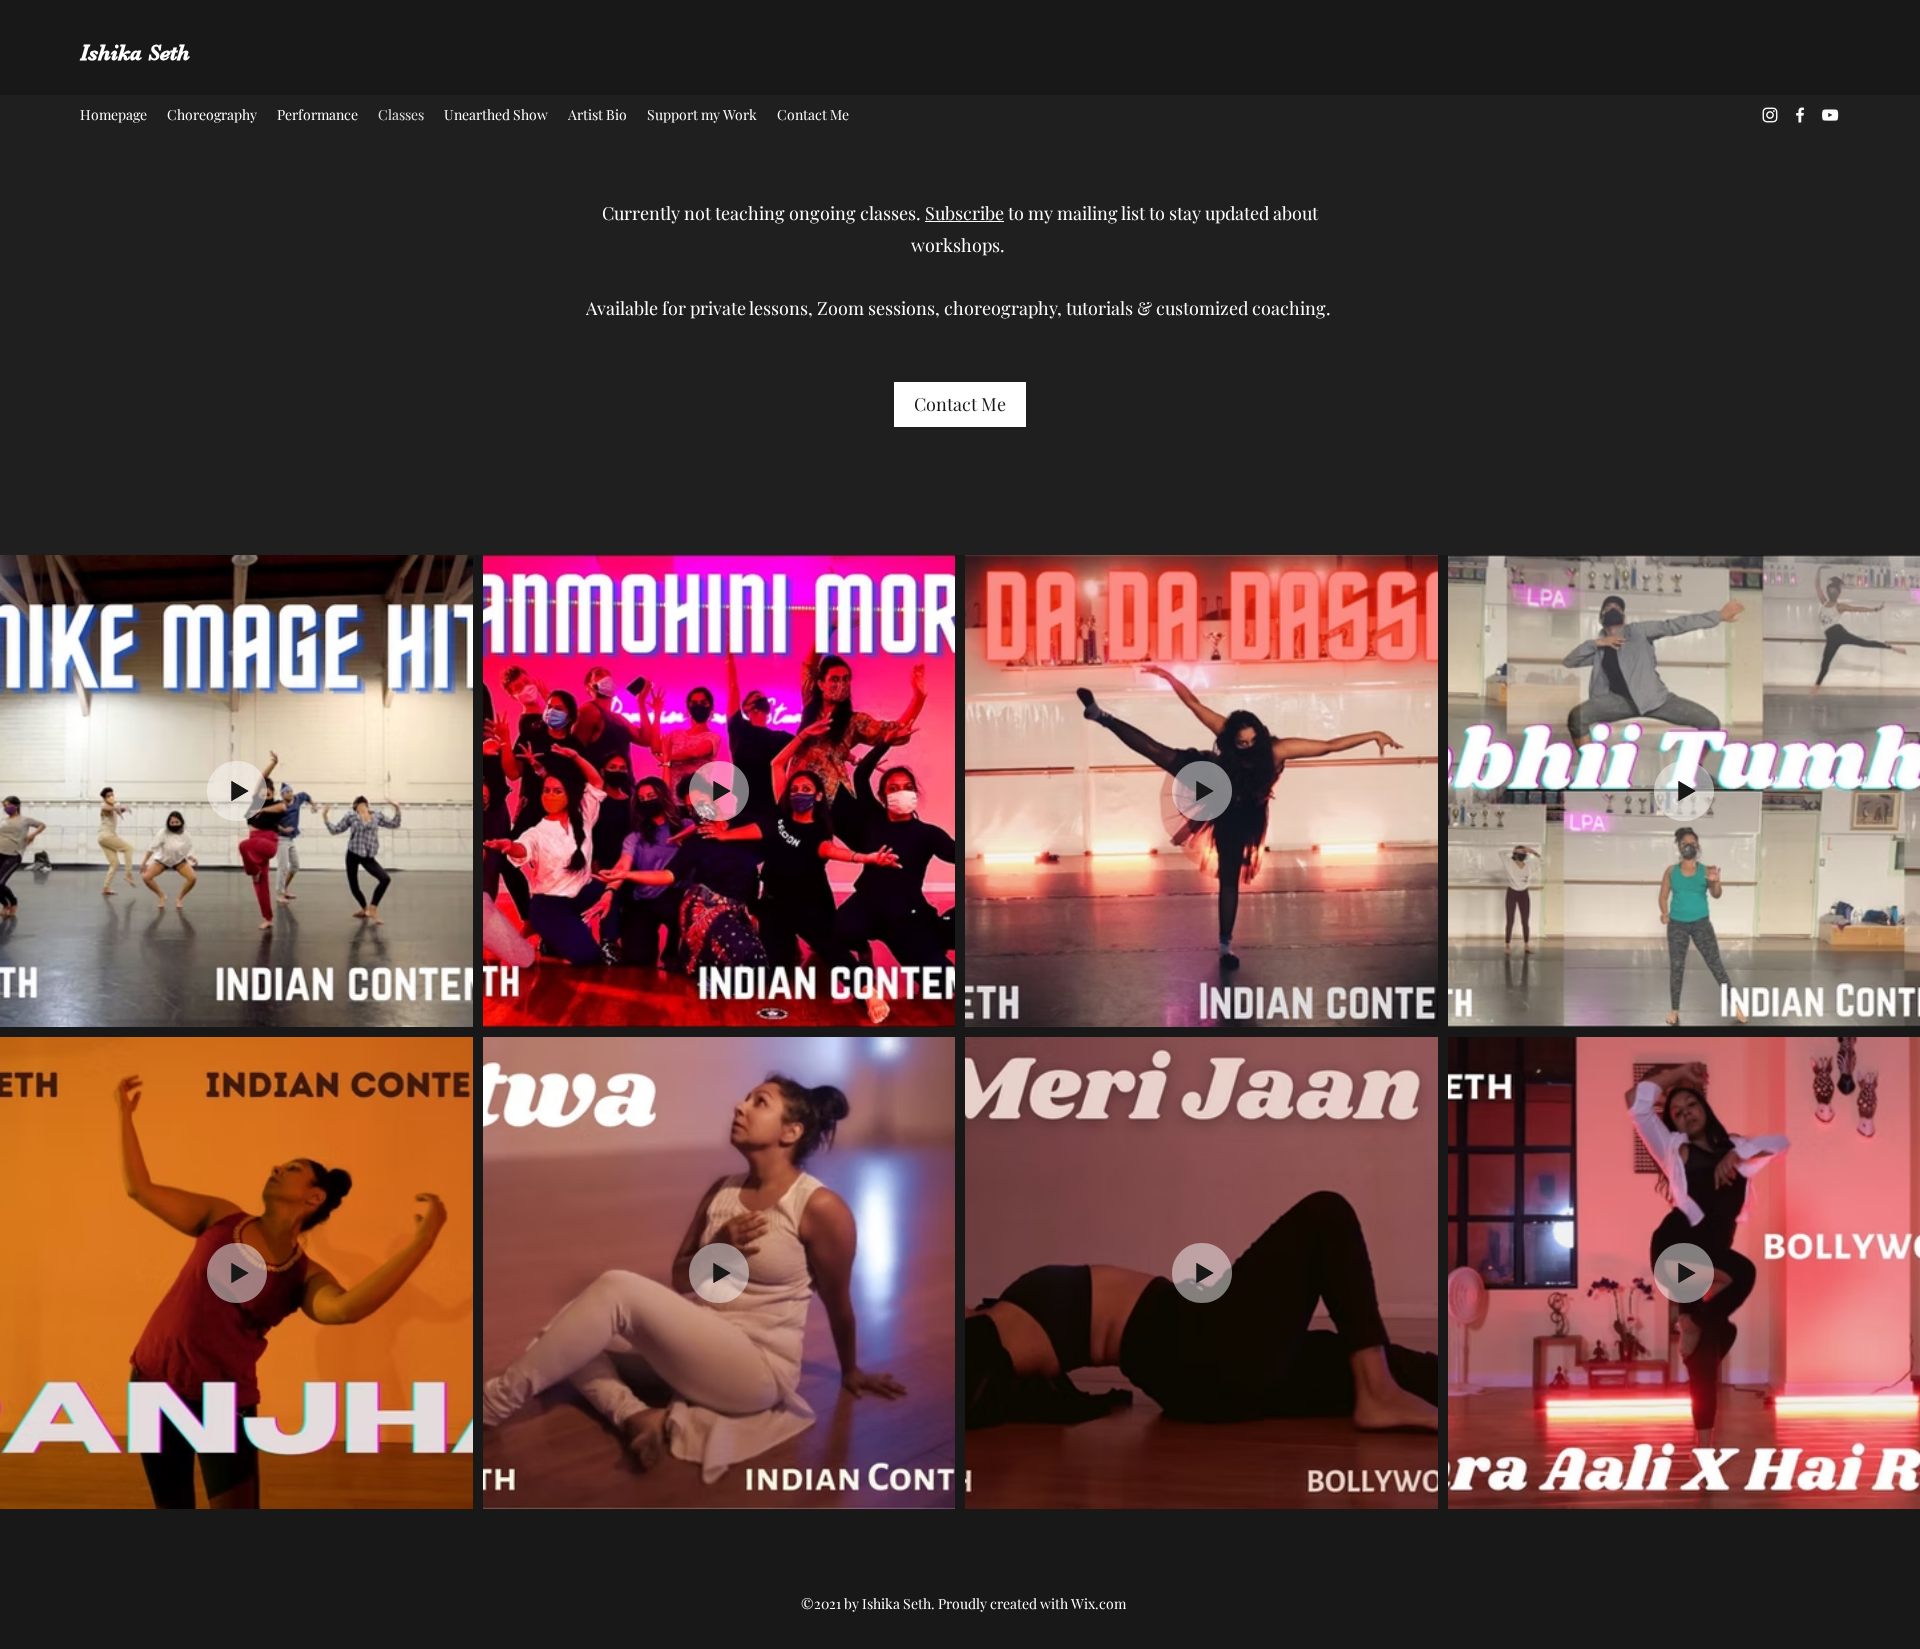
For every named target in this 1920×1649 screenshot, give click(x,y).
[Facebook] (1800, 115)
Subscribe (964, 213)
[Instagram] (1770, 115)
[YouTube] (1830, 115)
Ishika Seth (135, 52)
